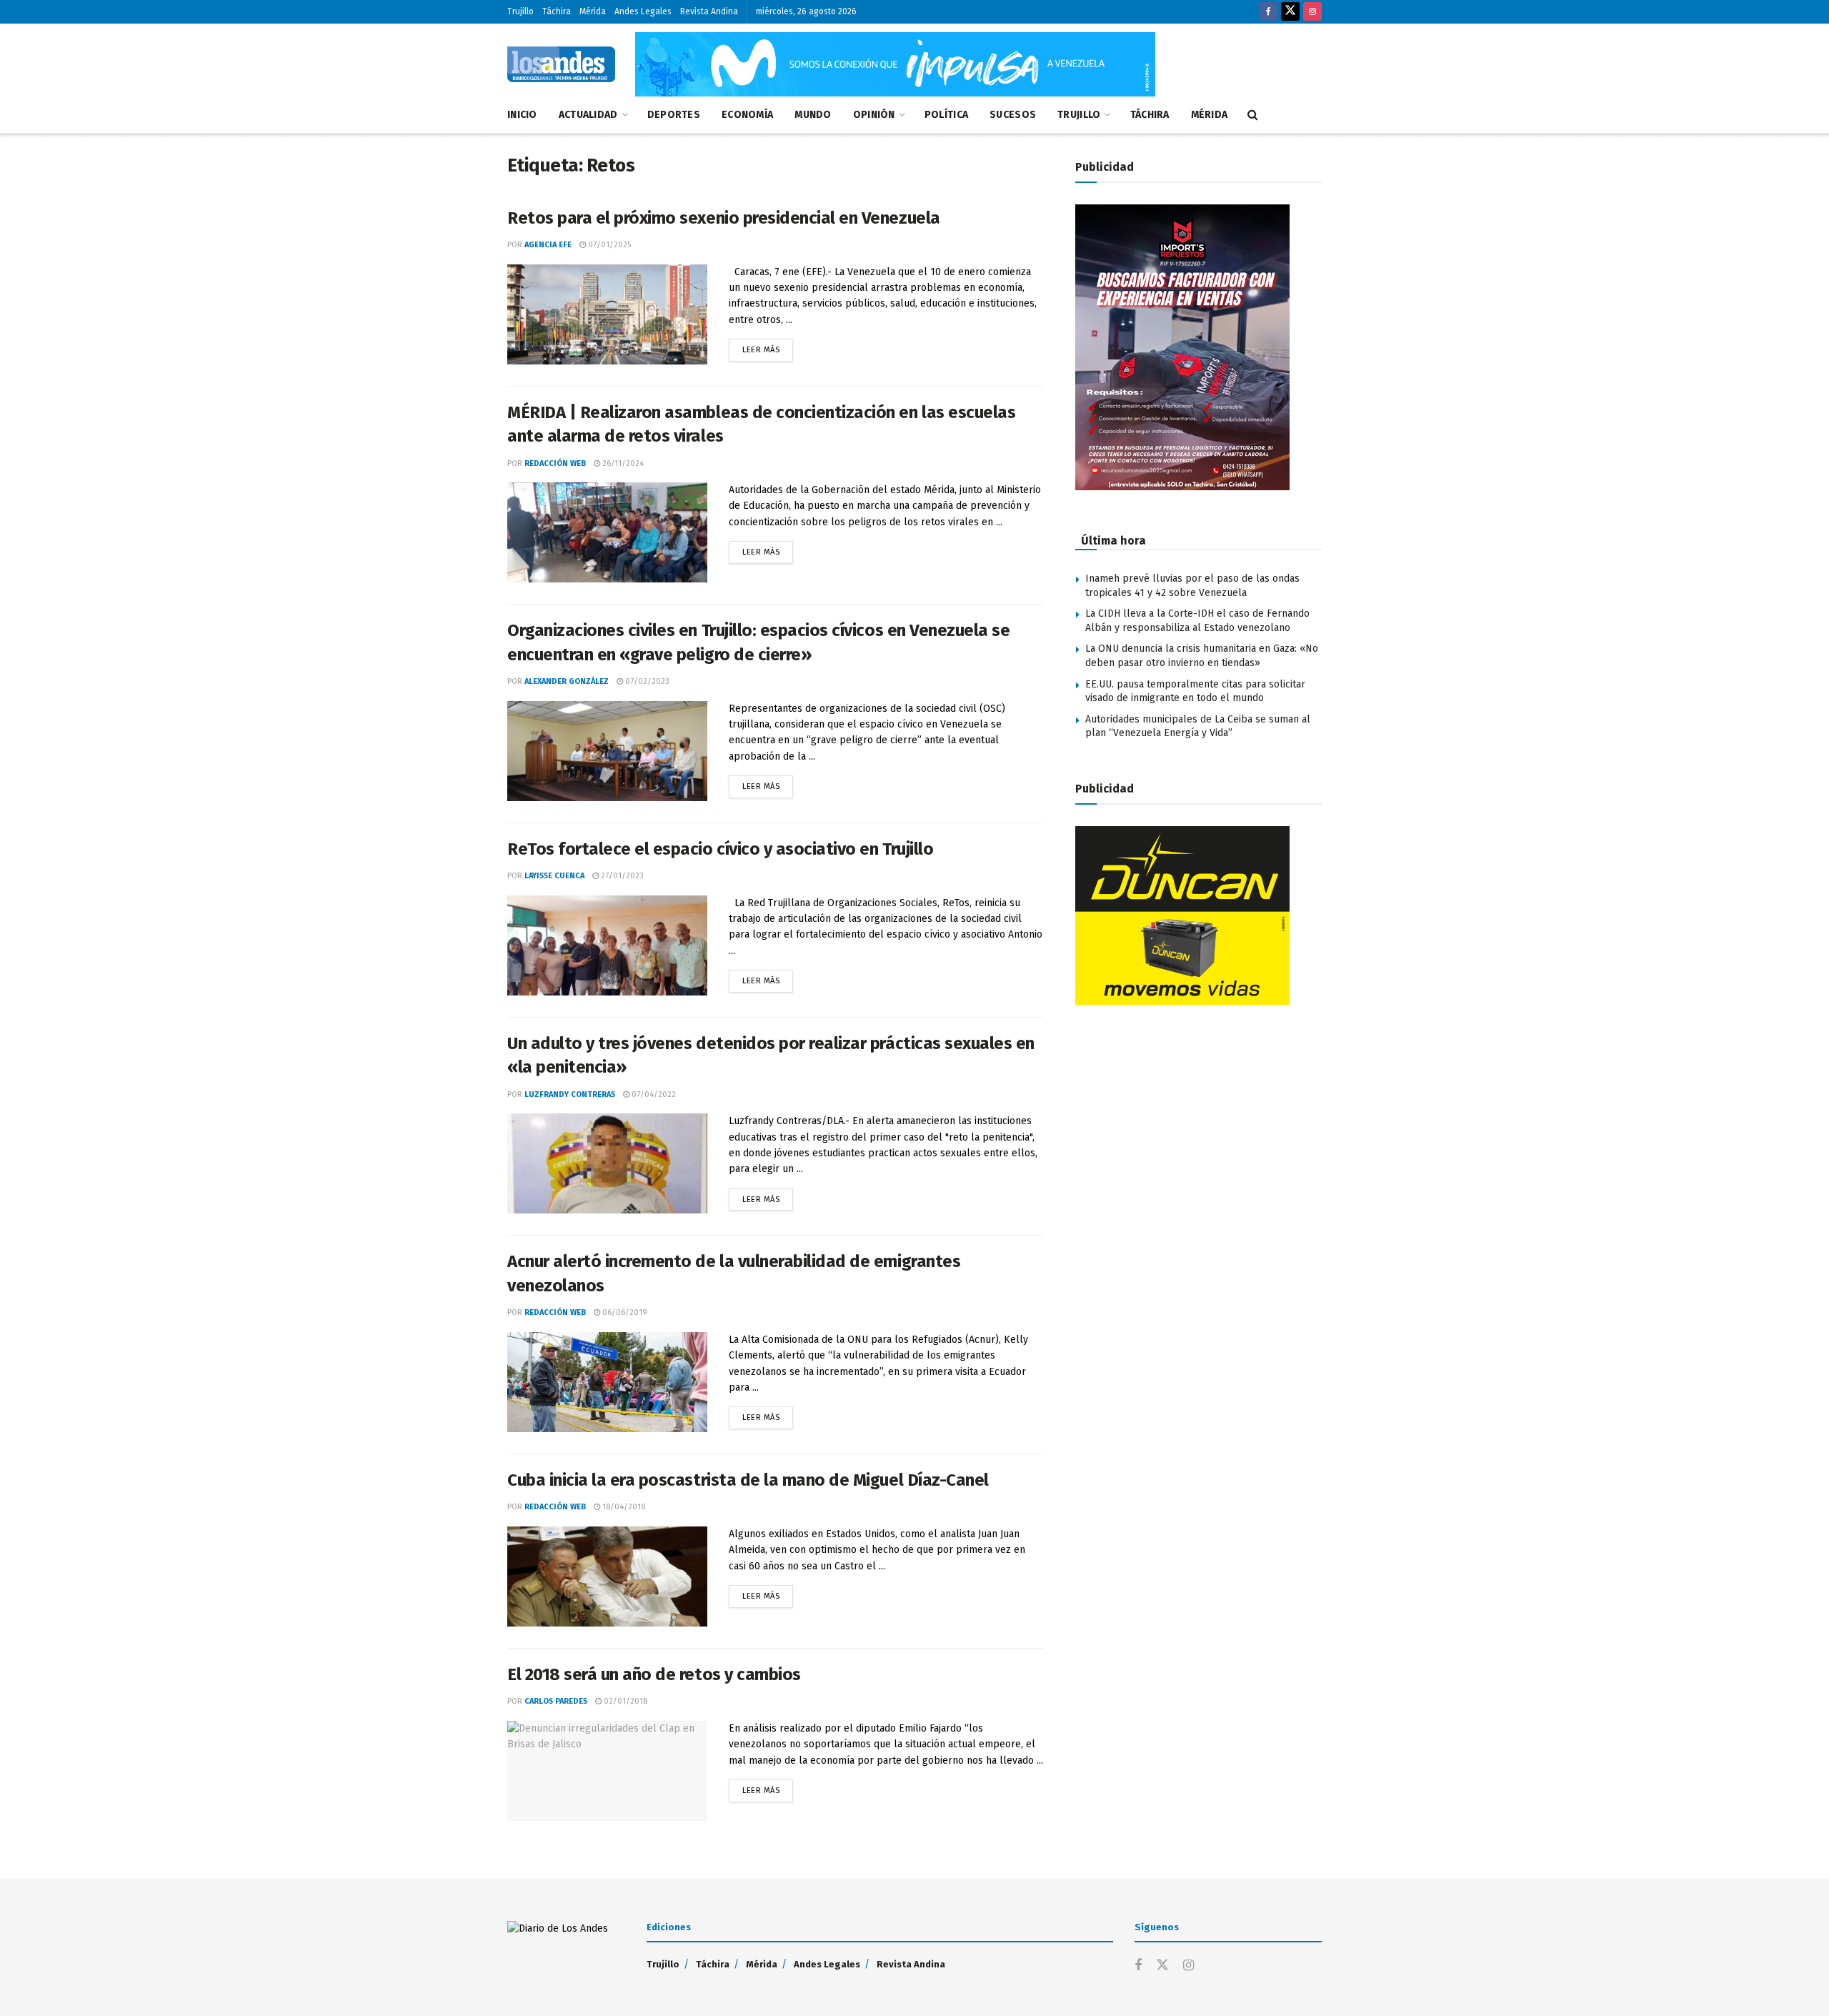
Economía (747, 115)
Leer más (768, 347)
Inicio (522, 115)
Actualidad (588, 115)
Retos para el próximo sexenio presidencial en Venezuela (724, 218)
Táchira (557, 11)
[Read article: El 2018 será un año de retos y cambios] (607, 1771)
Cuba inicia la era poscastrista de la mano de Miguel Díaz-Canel (748, 1480)
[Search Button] (1253, 115)
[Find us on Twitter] (1290, 12)
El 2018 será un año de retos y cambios (654, 1674)
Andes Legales (643, 11)
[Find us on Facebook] (1268, 12)
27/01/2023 (621, 876)
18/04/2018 (623, 1507)
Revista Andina (709, 11)
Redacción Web (555, 463)
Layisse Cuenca (554, 876)
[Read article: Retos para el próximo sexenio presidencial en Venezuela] (607, 314)
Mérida (593, 11)
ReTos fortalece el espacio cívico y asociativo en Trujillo (720, 849)
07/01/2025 (608, 245)
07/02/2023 (646, 681)
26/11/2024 (622, 463)
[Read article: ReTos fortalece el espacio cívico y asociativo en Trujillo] (607, 945)
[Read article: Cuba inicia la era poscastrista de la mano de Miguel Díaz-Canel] (607, 1576)
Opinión (874, 115)
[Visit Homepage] (561, 64)
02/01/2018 (624, 1701)
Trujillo (520, 11)
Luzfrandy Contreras (570, 1094)
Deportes (674, 115)
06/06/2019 (624, 1312)
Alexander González (567, 681)
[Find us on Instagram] (1312, 12)
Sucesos (1013, 115)
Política (946, 115)
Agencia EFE (548, 245)
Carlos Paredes (556, 1701)
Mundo (813, 115)
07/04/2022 (653, 1094)
